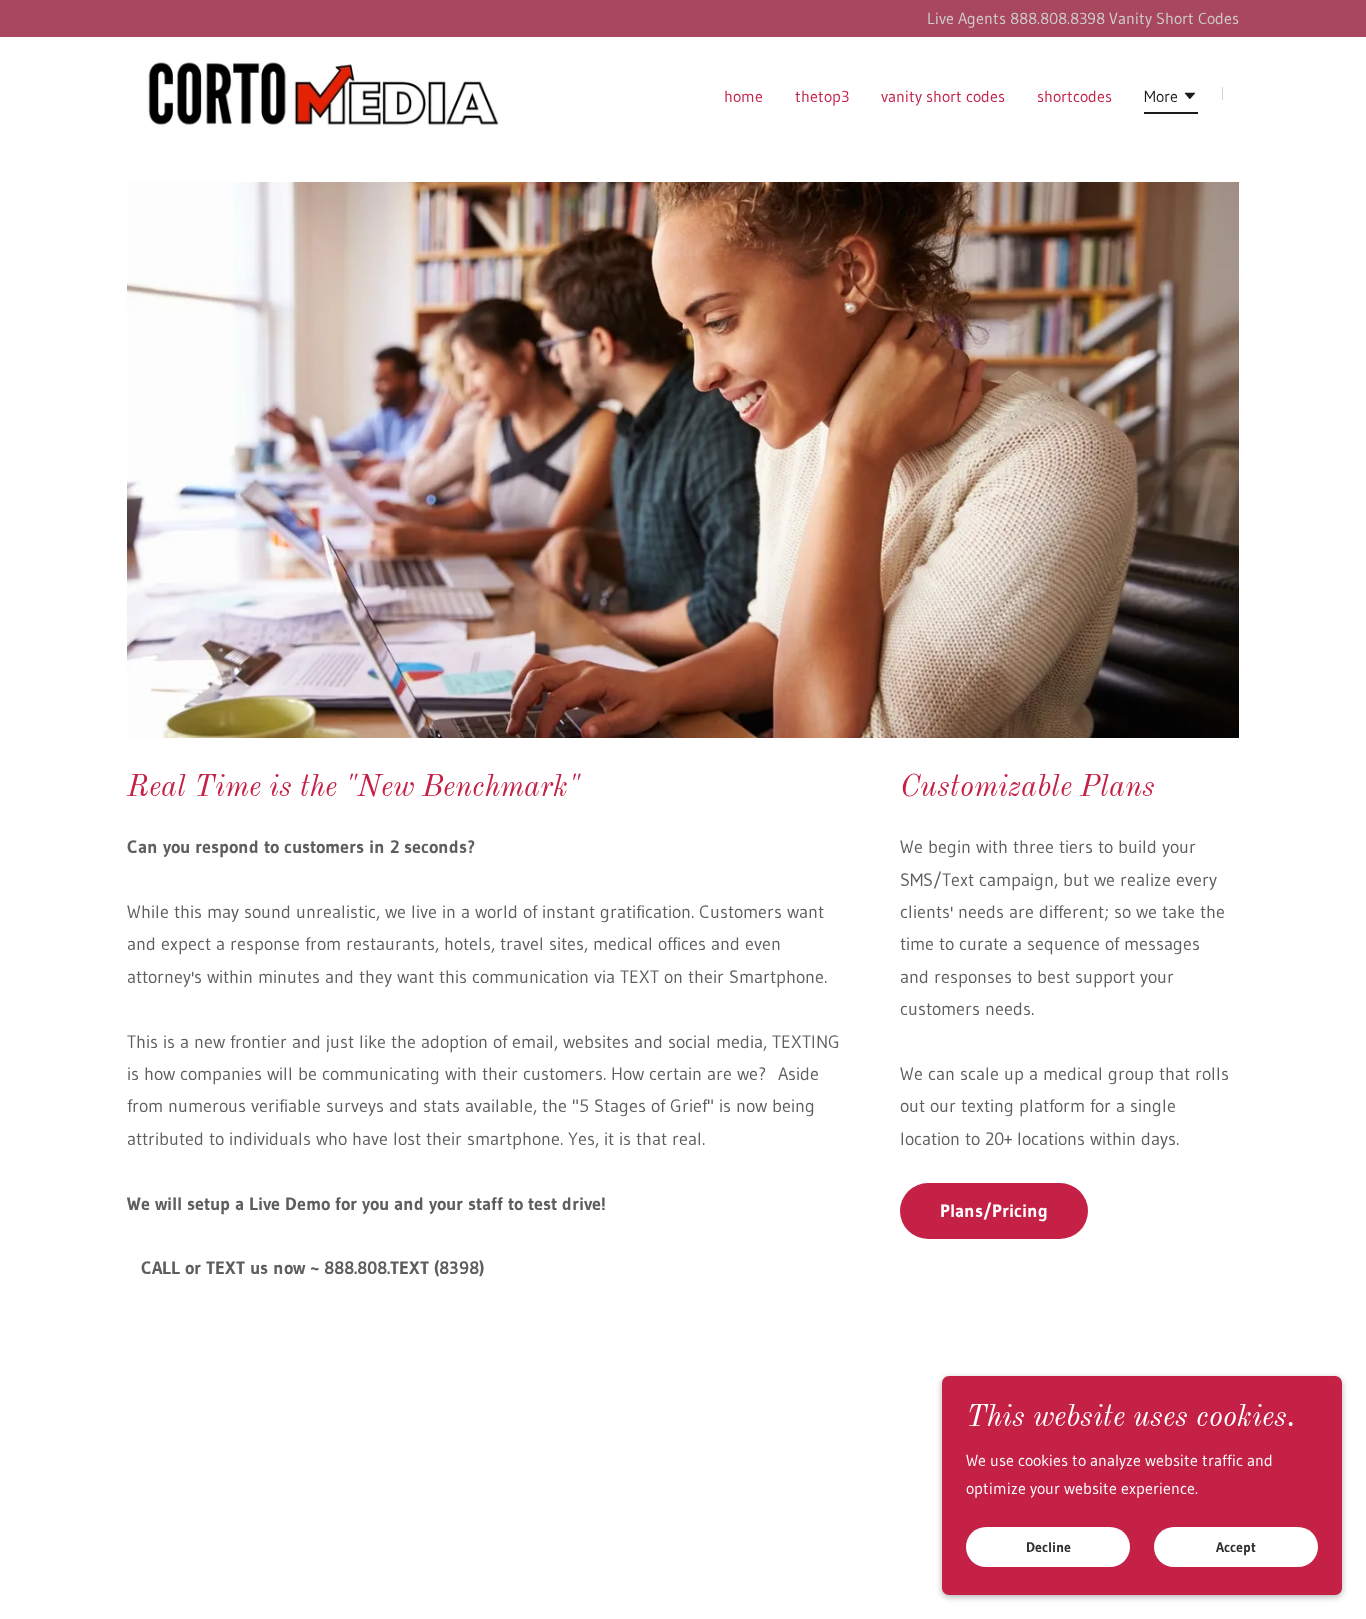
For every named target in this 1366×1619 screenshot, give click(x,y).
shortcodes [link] (1074, 96)
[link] (321, 91)
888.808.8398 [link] (1057, 18)
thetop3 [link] (822, 96)
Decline (1048, 1547)
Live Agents (968, 18)
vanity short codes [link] (943, 96)
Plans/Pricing (994, 1211)
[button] (1171, 99)
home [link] (743, 96)
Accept (1236, 1547)
